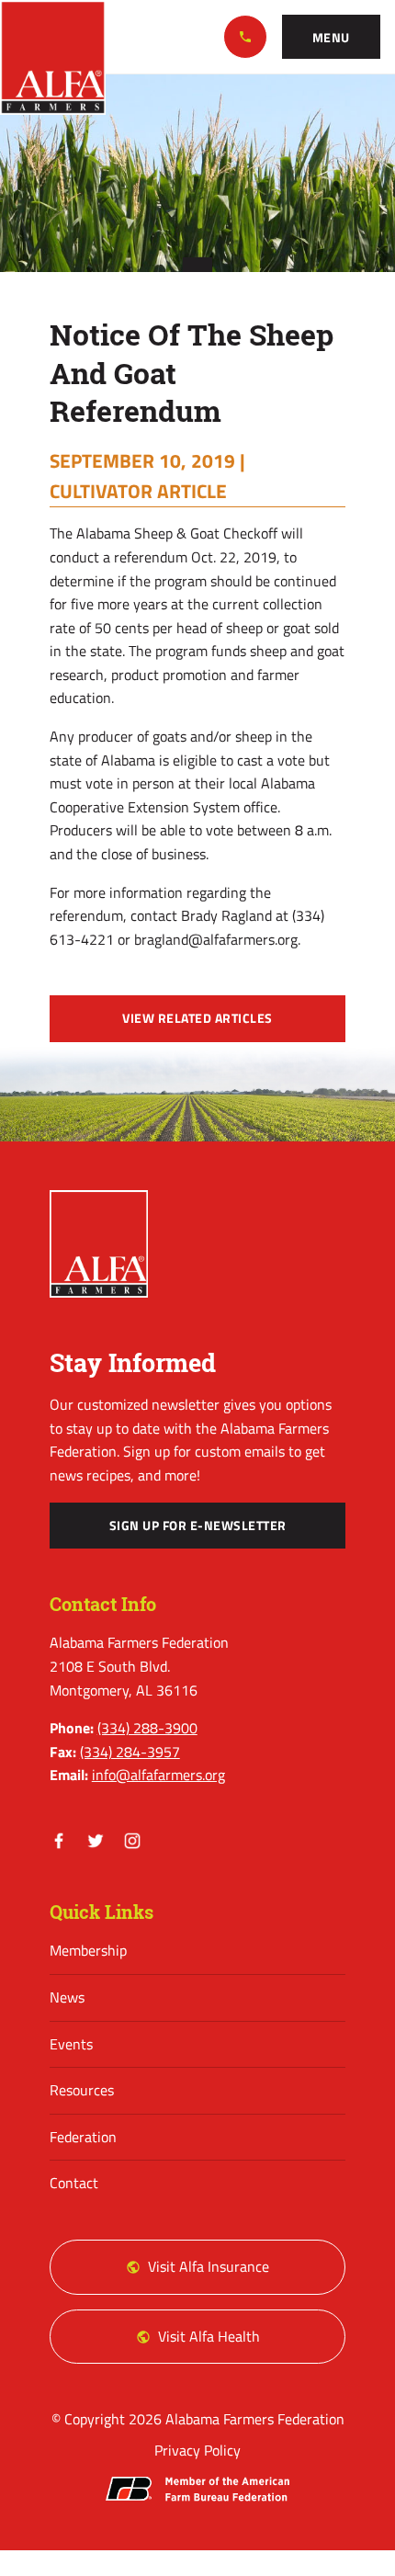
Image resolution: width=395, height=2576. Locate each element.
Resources (82, 2090)
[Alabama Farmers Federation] (99, 1243)
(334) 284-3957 (130, 1752)
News (67, 1997)
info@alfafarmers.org (158, 1775)
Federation (83, 2137)
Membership (88, 1950)
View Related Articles (197, 1018)
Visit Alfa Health (209, 2336)
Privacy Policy (197, 2450)
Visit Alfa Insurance (209, 2266)
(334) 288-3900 (245, 37)
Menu (331, 38)
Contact (74, 2183)
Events (71, 2044)
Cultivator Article (138, 491)
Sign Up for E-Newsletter (198, 1526)
